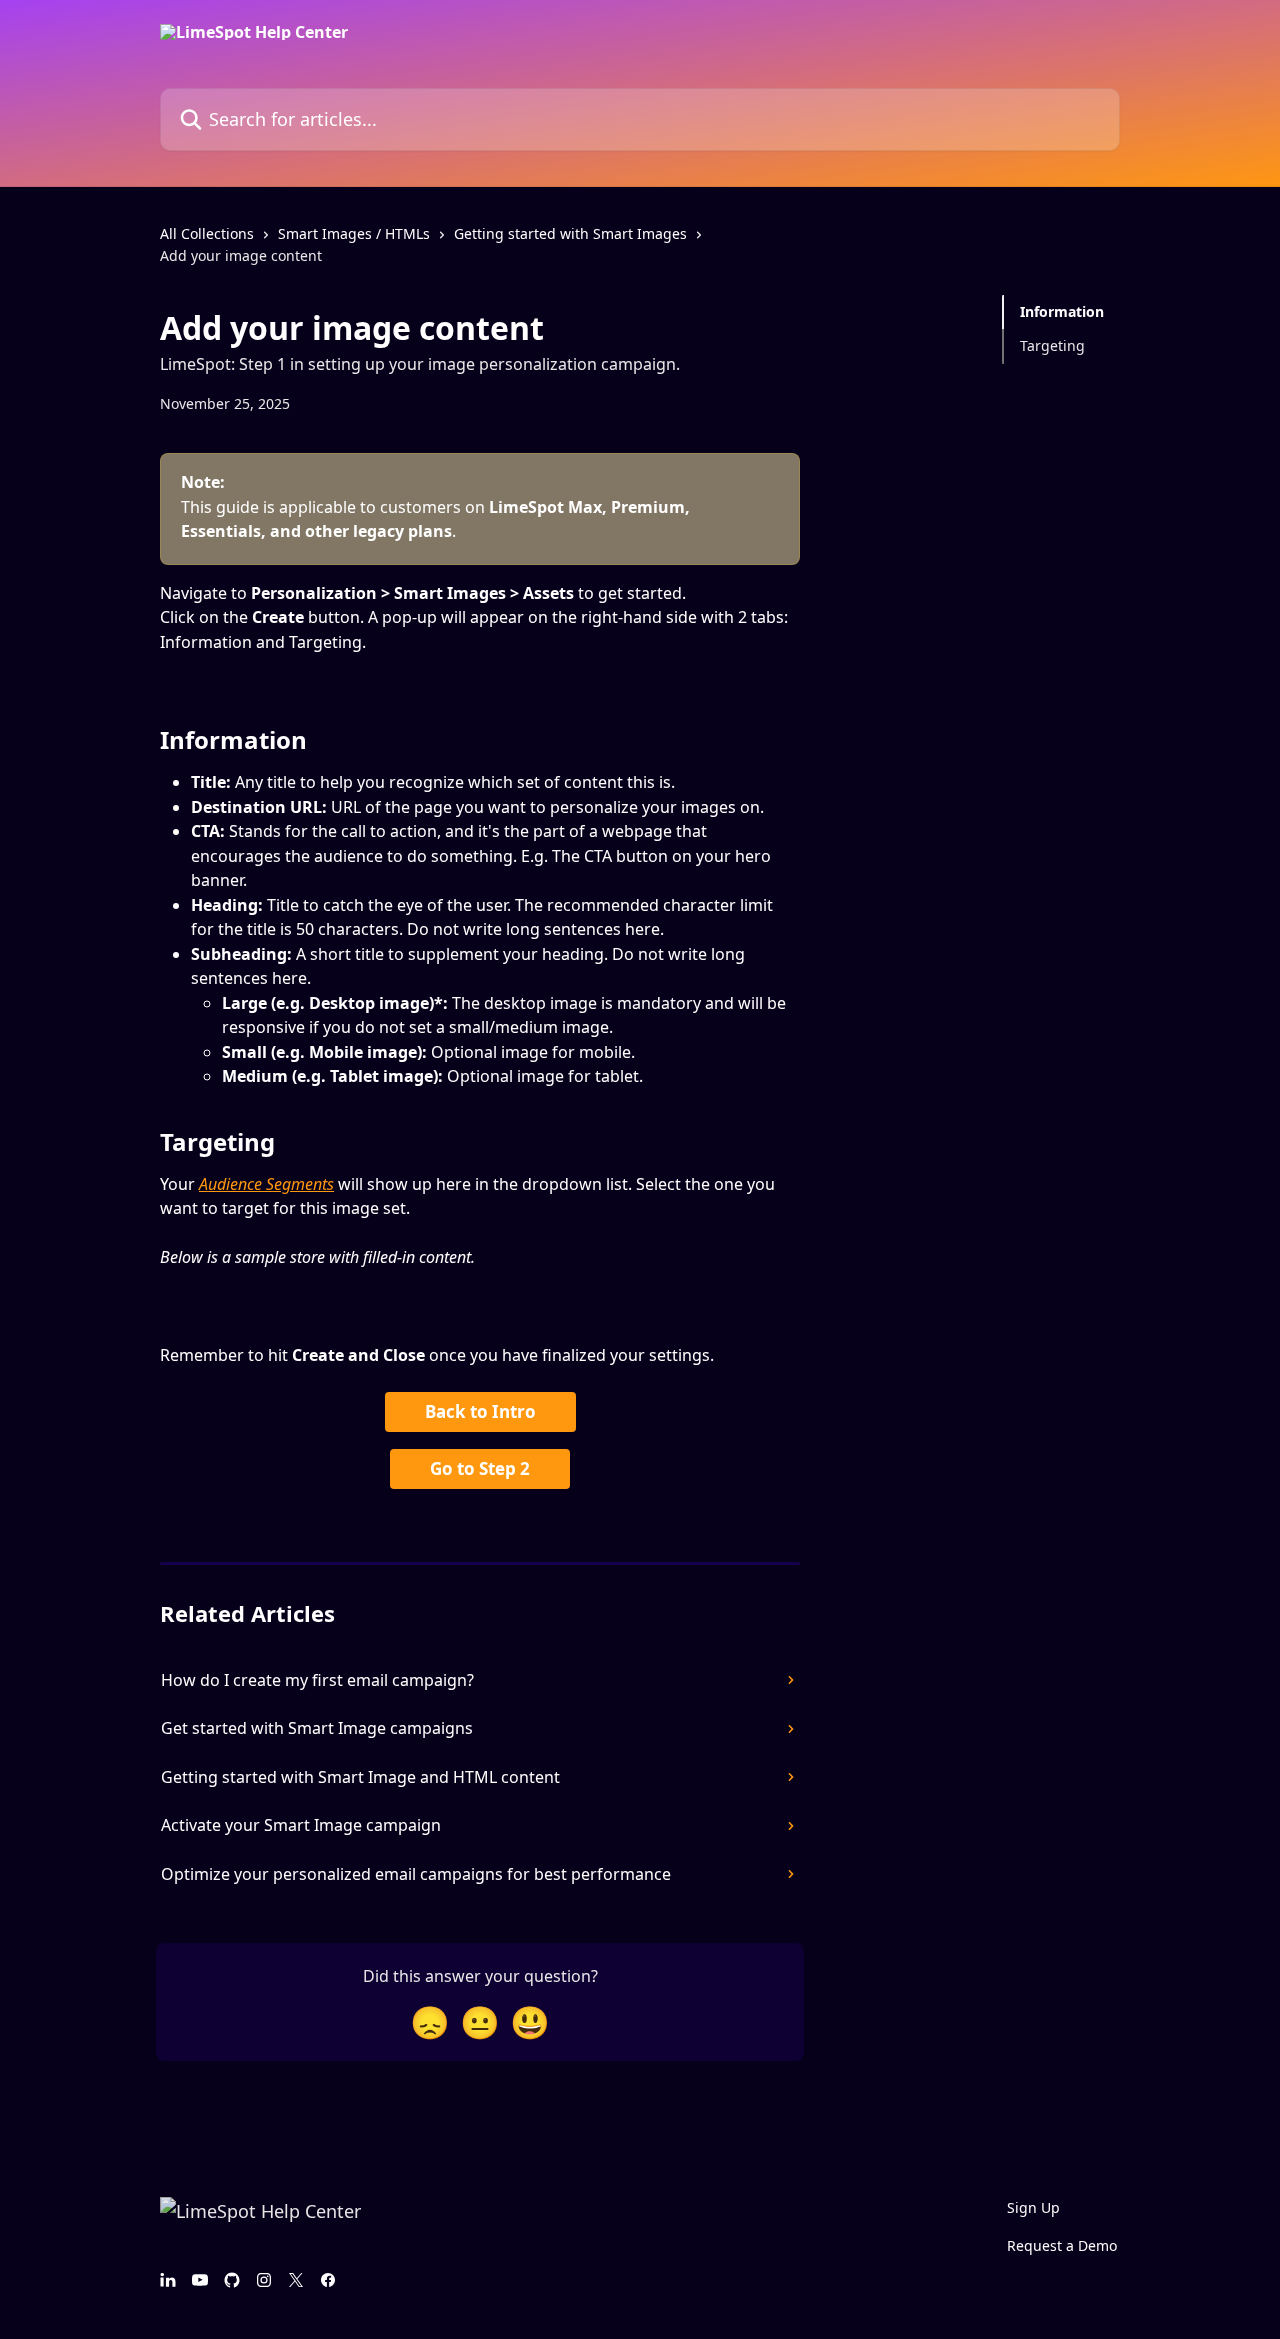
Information (1062, 311)
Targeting (1052, 345)
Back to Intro (480, 1411)
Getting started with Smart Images (570, 233)
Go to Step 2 (480, 1468)
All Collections (207, 233)
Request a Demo (1062, 2245)
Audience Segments (266, 1184)
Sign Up (1033, 2207)
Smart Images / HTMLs (354, 233)
